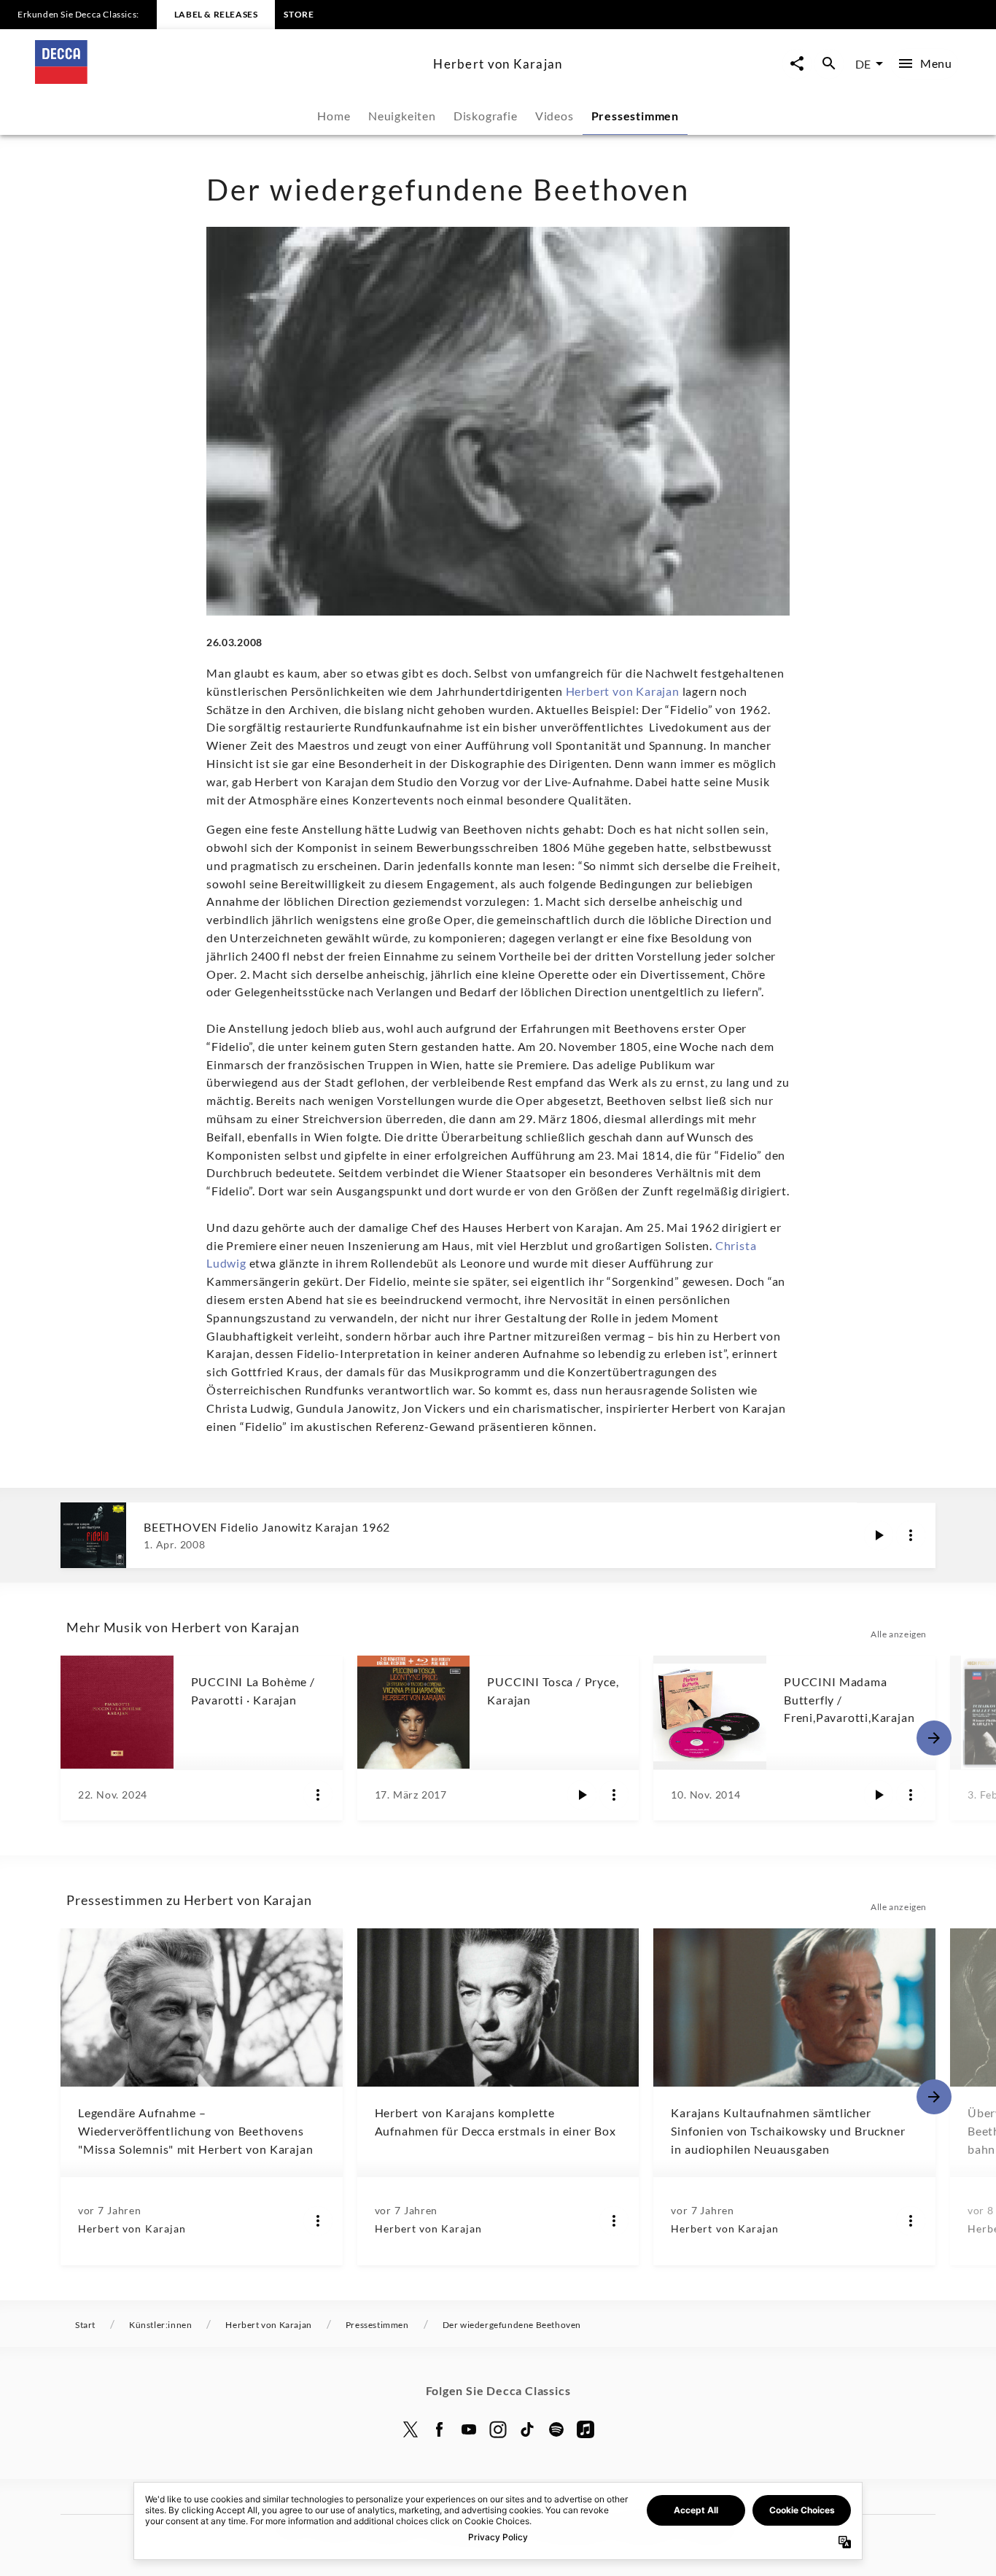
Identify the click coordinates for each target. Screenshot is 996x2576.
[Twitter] (411, 2429)
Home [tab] (334, 116)
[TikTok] (527, 2429)
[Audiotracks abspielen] (879, 1535)
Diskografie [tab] (486, 116)
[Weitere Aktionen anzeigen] (911, 1535)
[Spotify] (556, 2429)
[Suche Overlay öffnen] (829, 64)
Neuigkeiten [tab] (402, 116)
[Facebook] (440, 2429)
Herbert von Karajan (623, 691)
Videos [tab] (555, 116)
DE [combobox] (863, 64)
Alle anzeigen (899, 1634)
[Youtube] (469, 2429)
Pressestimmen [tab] (635, 116)
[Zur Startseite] (228, 79)
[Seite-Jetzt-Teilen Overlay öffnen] (797, 64)
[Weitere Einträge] (934, 1738)
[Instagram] (498, 2429)
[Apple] (585, 2429)
